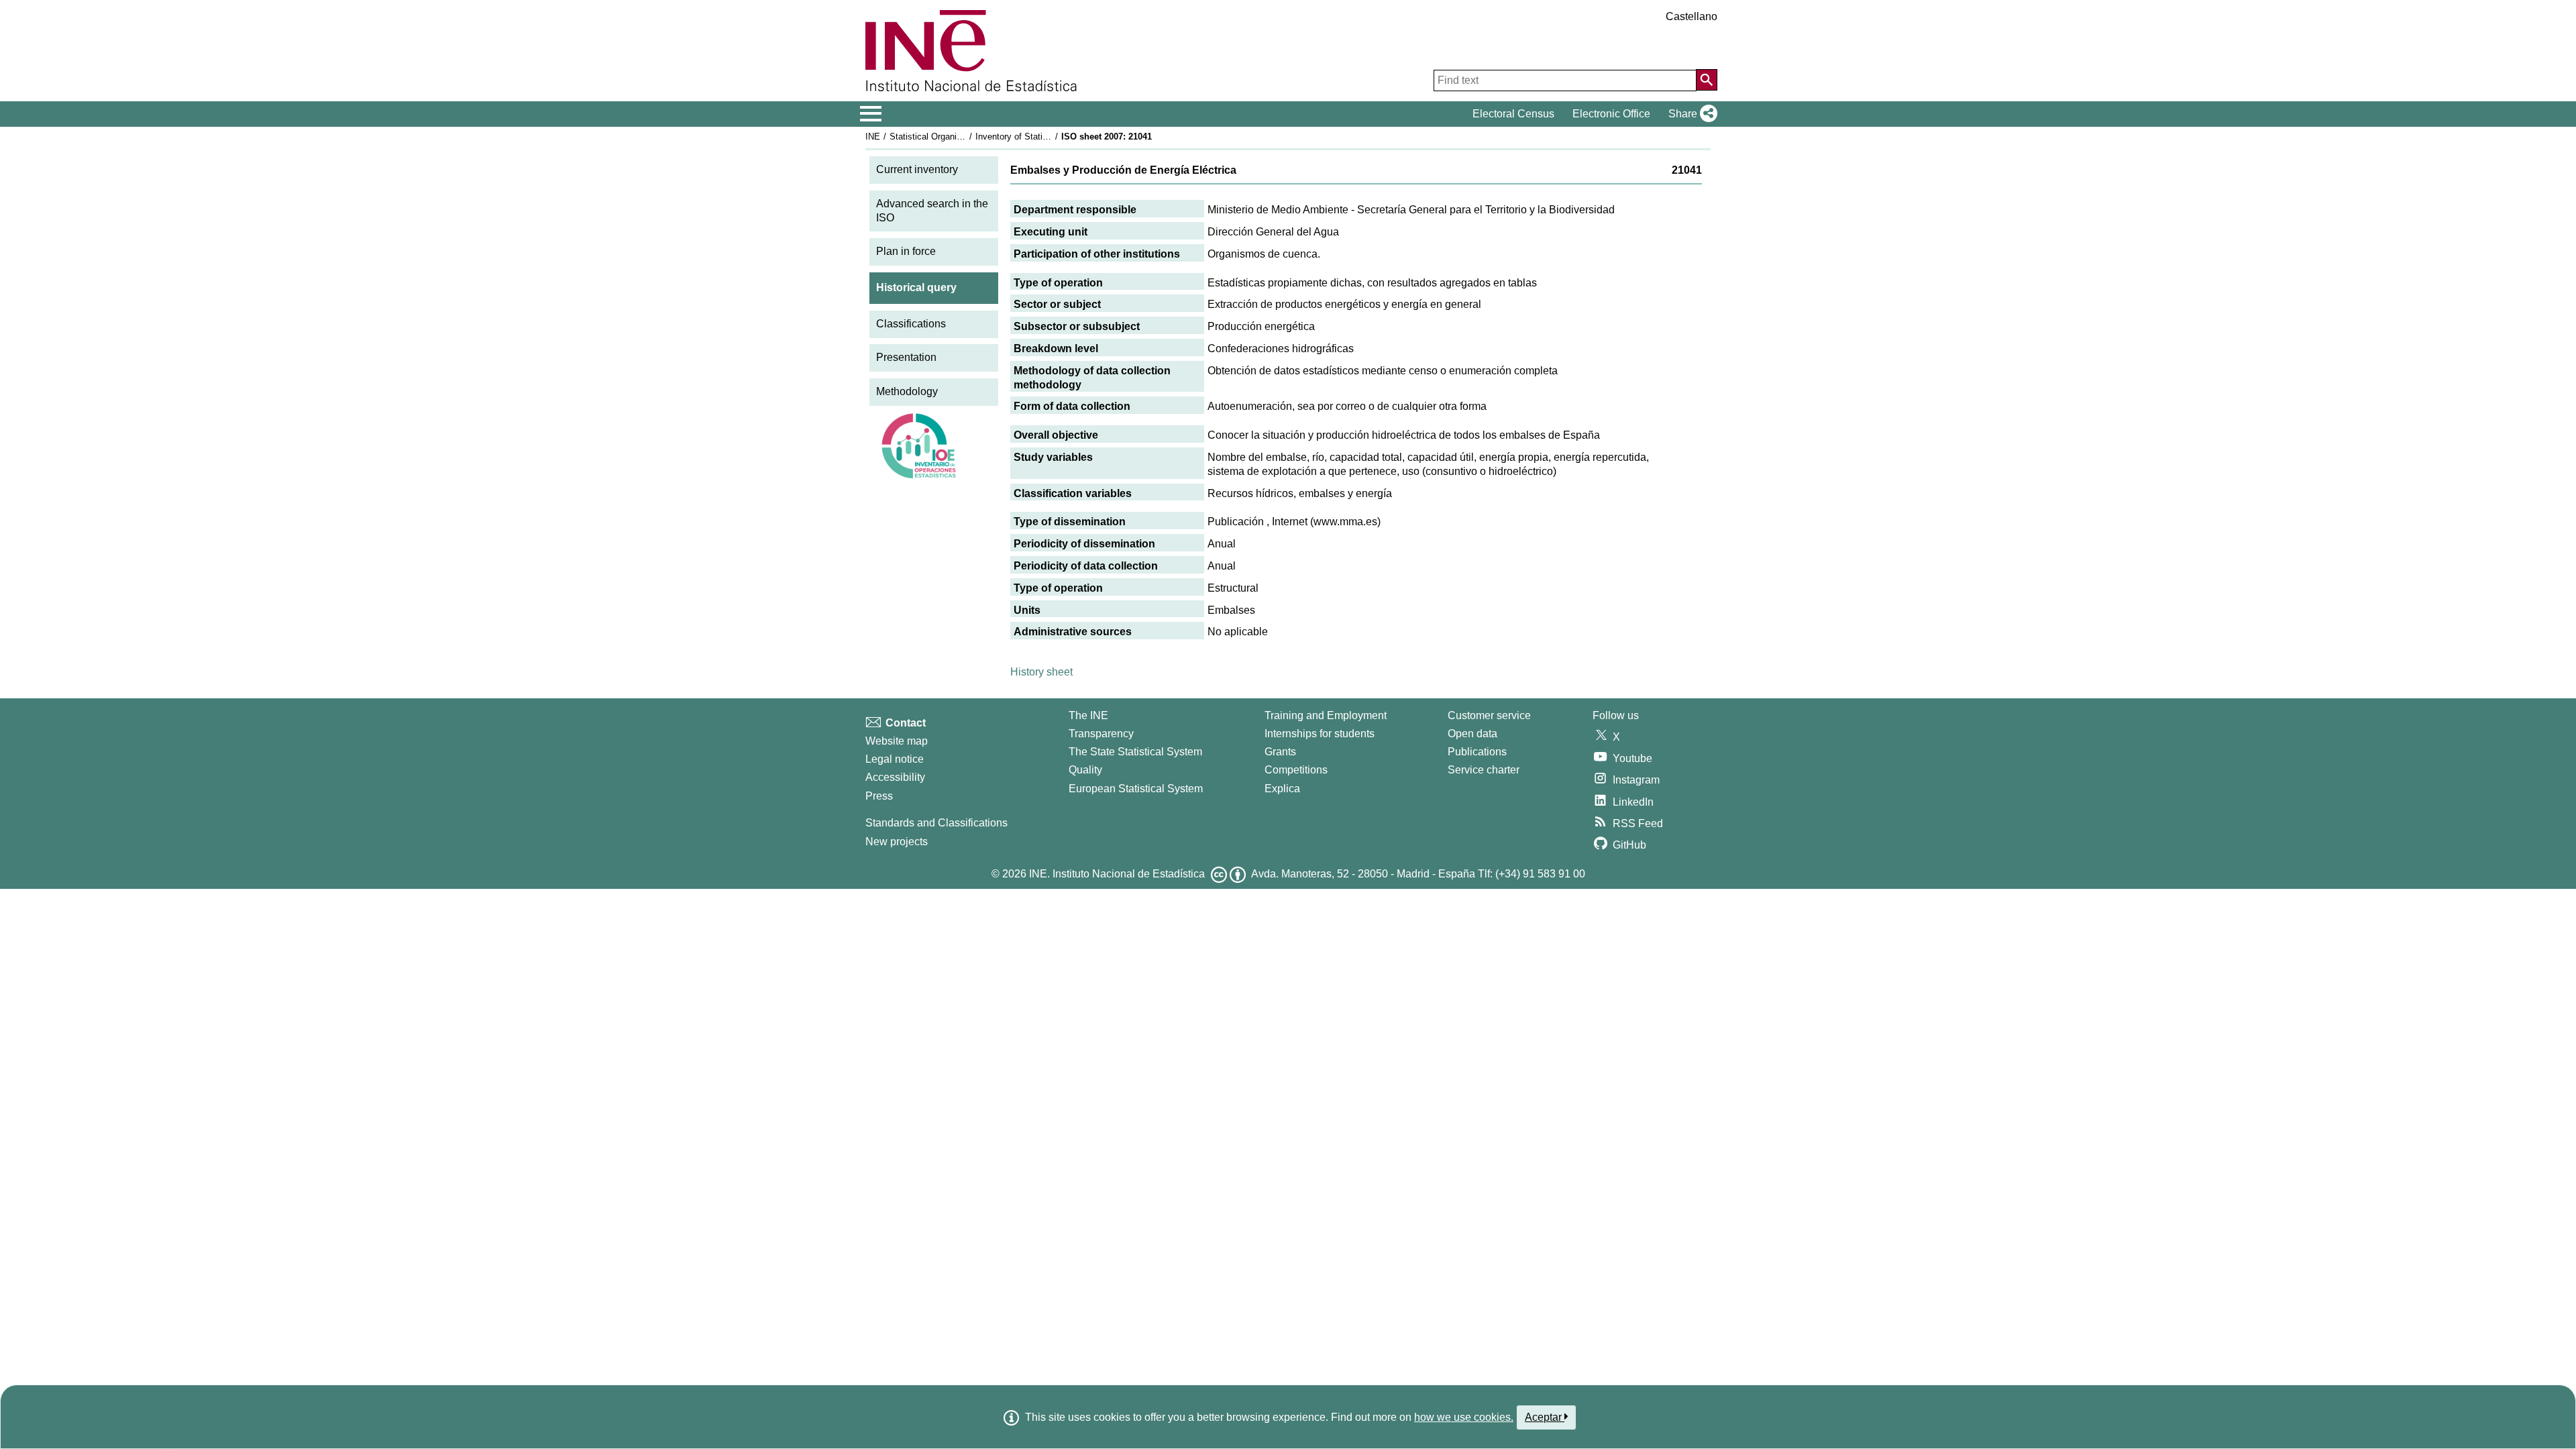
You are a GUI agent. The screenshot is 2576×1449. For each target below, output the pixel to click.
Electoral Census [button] (1513, 114)
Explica (1282, 789)
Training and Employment (1326, 715)
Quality (1085, 770)
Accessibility (895, 777)
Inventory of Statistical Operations (1042, 137)
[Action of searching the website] (1707, 80)
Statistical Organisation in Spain (952, 137)
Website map (897, 741)
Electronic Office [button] (1611, 114)
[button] (1690, 114)
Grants (1280, 752)
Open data (1472, 734)
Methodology (907, 391)
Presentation (906, 357)
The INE (1088, 715)
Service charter (1484, 770)
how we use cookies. (1464, 1417)
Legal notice (895, 759)
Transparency (1101, 734)
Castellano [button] (1692, 16)
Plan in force (906, 251)
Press (879, 796)
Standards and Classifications (936, 823)
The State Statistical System (1135, 752)
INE (873, 137)
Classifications (911, 324)
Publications (1477, 752)
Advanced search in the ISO (932, 211)
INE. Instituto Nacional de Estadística (1117, 874)
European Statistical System (1136, 789)
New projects (897, 842)
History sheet (1041, 672)
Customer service (1489, 715)
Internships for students (1320, 734)
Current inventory (917, 169)
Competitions (1296, 770)
